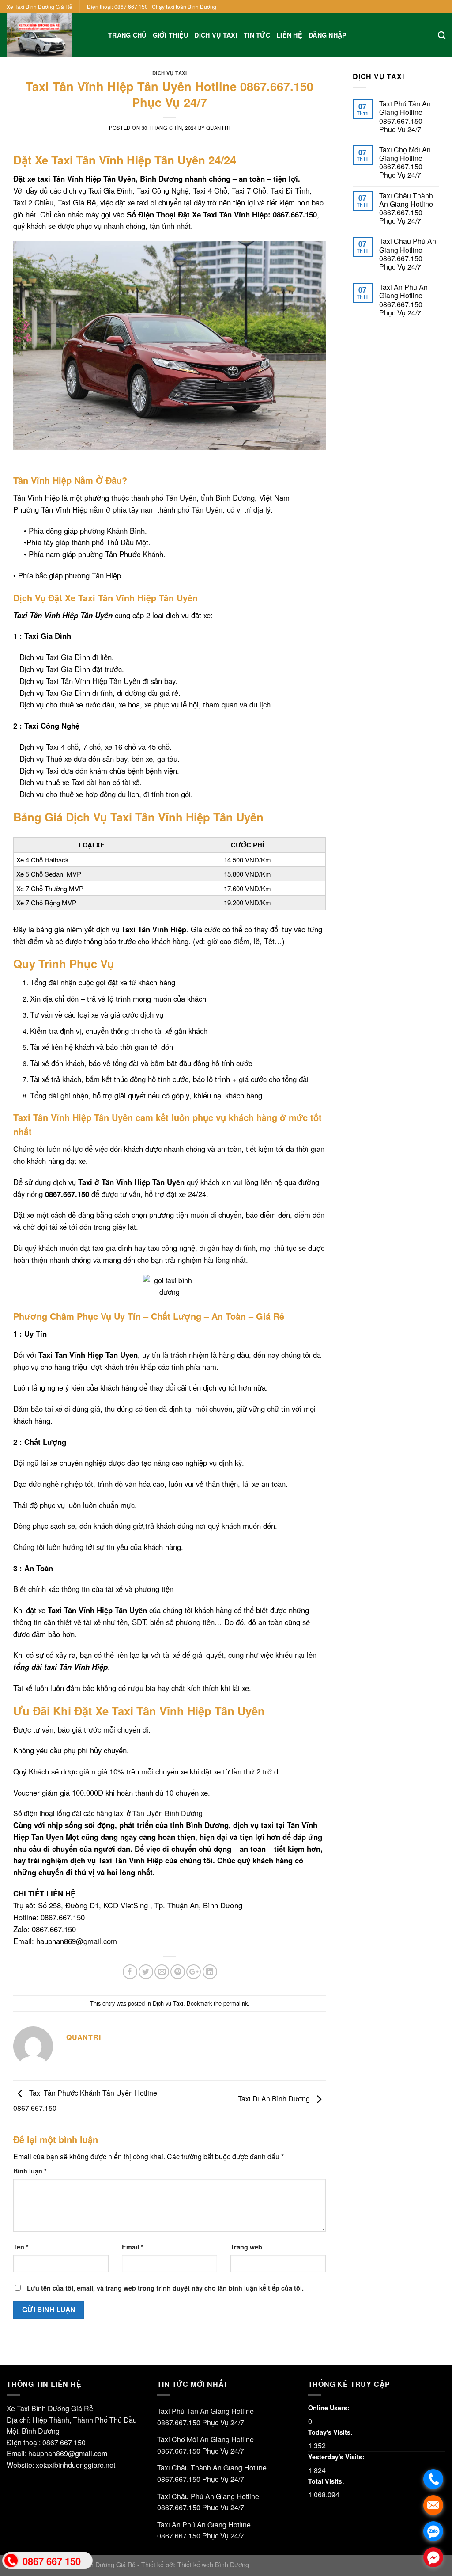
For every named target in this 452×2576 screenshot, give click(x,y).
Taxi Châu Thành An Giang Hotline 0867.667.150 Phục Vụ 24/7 (406, 208)
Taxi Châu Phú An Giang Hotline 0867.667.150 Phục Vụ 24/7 (408, 254)
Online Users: (330, 2408)
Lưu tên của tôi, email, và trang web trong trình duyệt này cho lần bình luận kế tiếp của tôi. (165, 2288)
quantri (218, 128)
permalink (235, 2003)
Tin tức (257, 35)
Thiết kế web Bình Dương (213, 2564)
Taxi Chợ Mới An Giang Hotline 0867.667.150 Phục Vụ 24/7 (405, 162)
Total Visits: (327, 2481)
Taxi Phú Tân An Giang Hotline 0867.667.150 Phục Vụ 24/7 (405, 116)
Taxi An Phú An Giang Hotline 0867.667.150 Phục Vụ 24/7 (403, 300)
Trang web (246, 2247)
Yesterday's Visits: (337, 2457)
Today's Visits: (331, 2432)
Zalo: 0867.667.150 (45, 1929)
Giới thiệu (171, 35)
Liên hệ (289, 35)
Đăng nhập (328, 35)
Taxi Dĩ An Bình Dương (275, 2099)
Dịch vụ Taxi (216, 35)
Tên (21, 2247)
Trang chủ (127, 35)
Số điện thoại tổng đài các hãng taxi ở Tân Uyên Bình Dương (108, 1813)
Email (133, 2247)
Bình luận (30, 2171)
